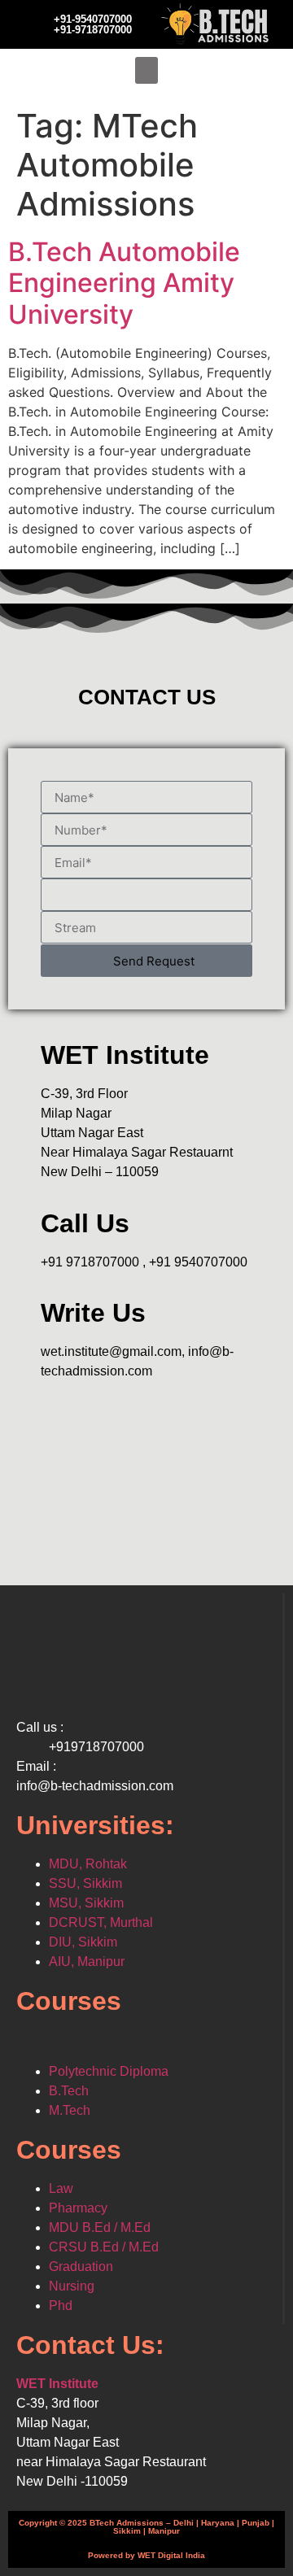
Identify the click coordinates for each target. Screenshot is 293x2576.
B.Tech (69, 2091)
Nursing (72, 2286)
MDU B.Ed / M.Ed (100, 2227)
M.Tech (70, 2110)
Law (61, 2188)
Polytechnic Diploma (109, 2071)
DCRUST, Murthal (101, 1922)
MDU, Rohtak (88, 1864)
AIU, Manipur (87, 1961)
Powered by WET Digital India (146, 2555)
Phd (61, 2306)
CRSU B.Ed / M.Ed (104, 2247)
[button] (146, 70)
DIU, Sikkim (83, 1942)
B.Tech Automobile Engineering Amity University (124, 283)
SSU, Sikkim (85, 1883)
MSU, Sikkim (86, 1903)
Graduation (81, 2267)
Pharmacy (78, 2208)
